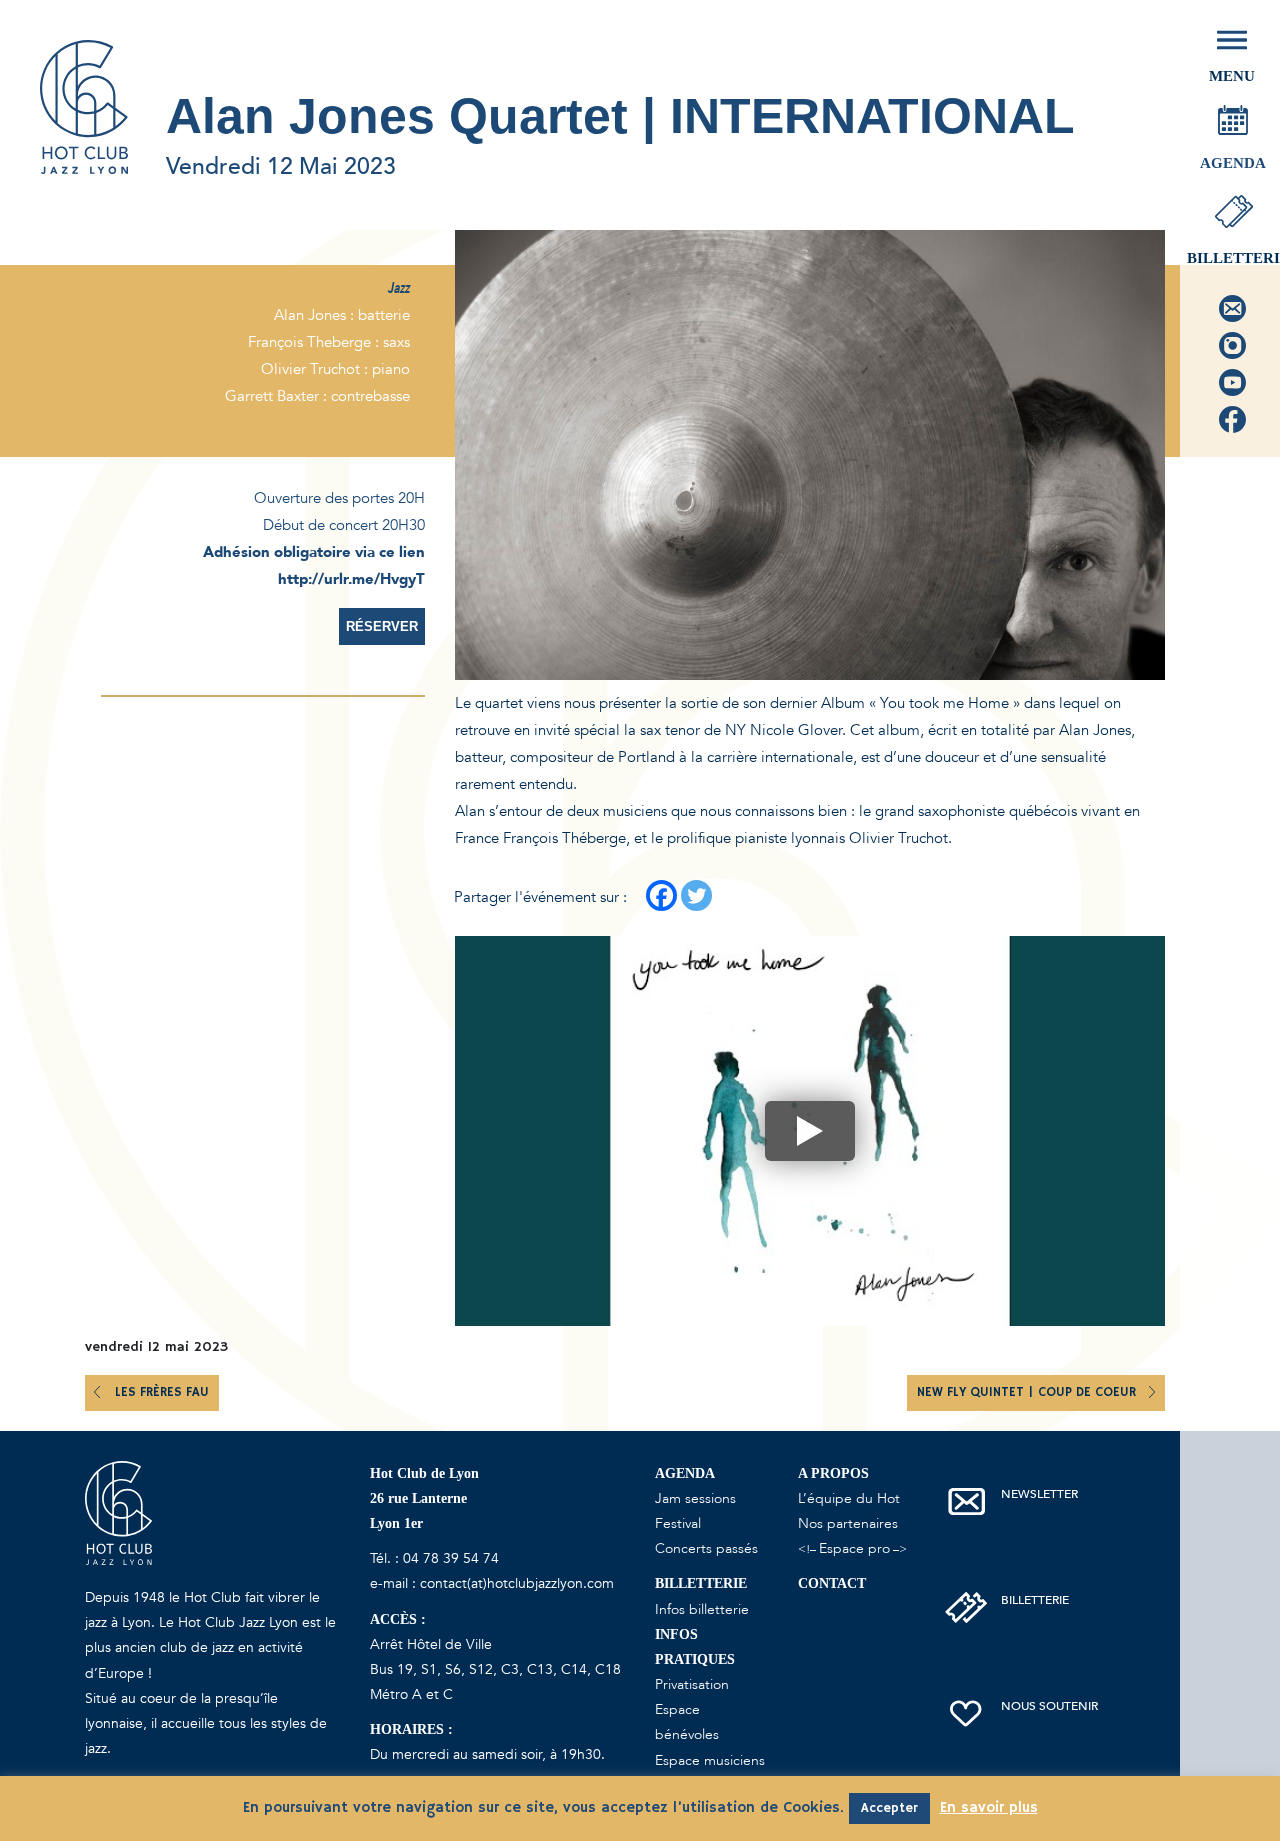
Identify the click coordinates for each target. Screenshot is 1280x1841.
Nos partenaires (848, 1523)
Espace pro (854, 1548)
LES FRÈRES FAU (162, 1392)
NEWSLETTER (1039, 1494)
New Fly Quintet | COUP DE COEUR (1028, 1392)
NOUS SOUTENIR (1049, 1706)
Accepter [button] (889, 1808)
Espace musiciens (710, 1760)
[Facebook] (661, 895)
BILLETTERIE (1035, 1600)
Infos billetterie (702, 1609)
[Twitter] (696, 895)
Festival (678, 1523)
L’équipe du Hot (849, 1498)
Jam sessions (695, 1498)
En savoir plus (989, 1807)
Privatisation (692, 1684)
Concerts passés (706, 1548)
